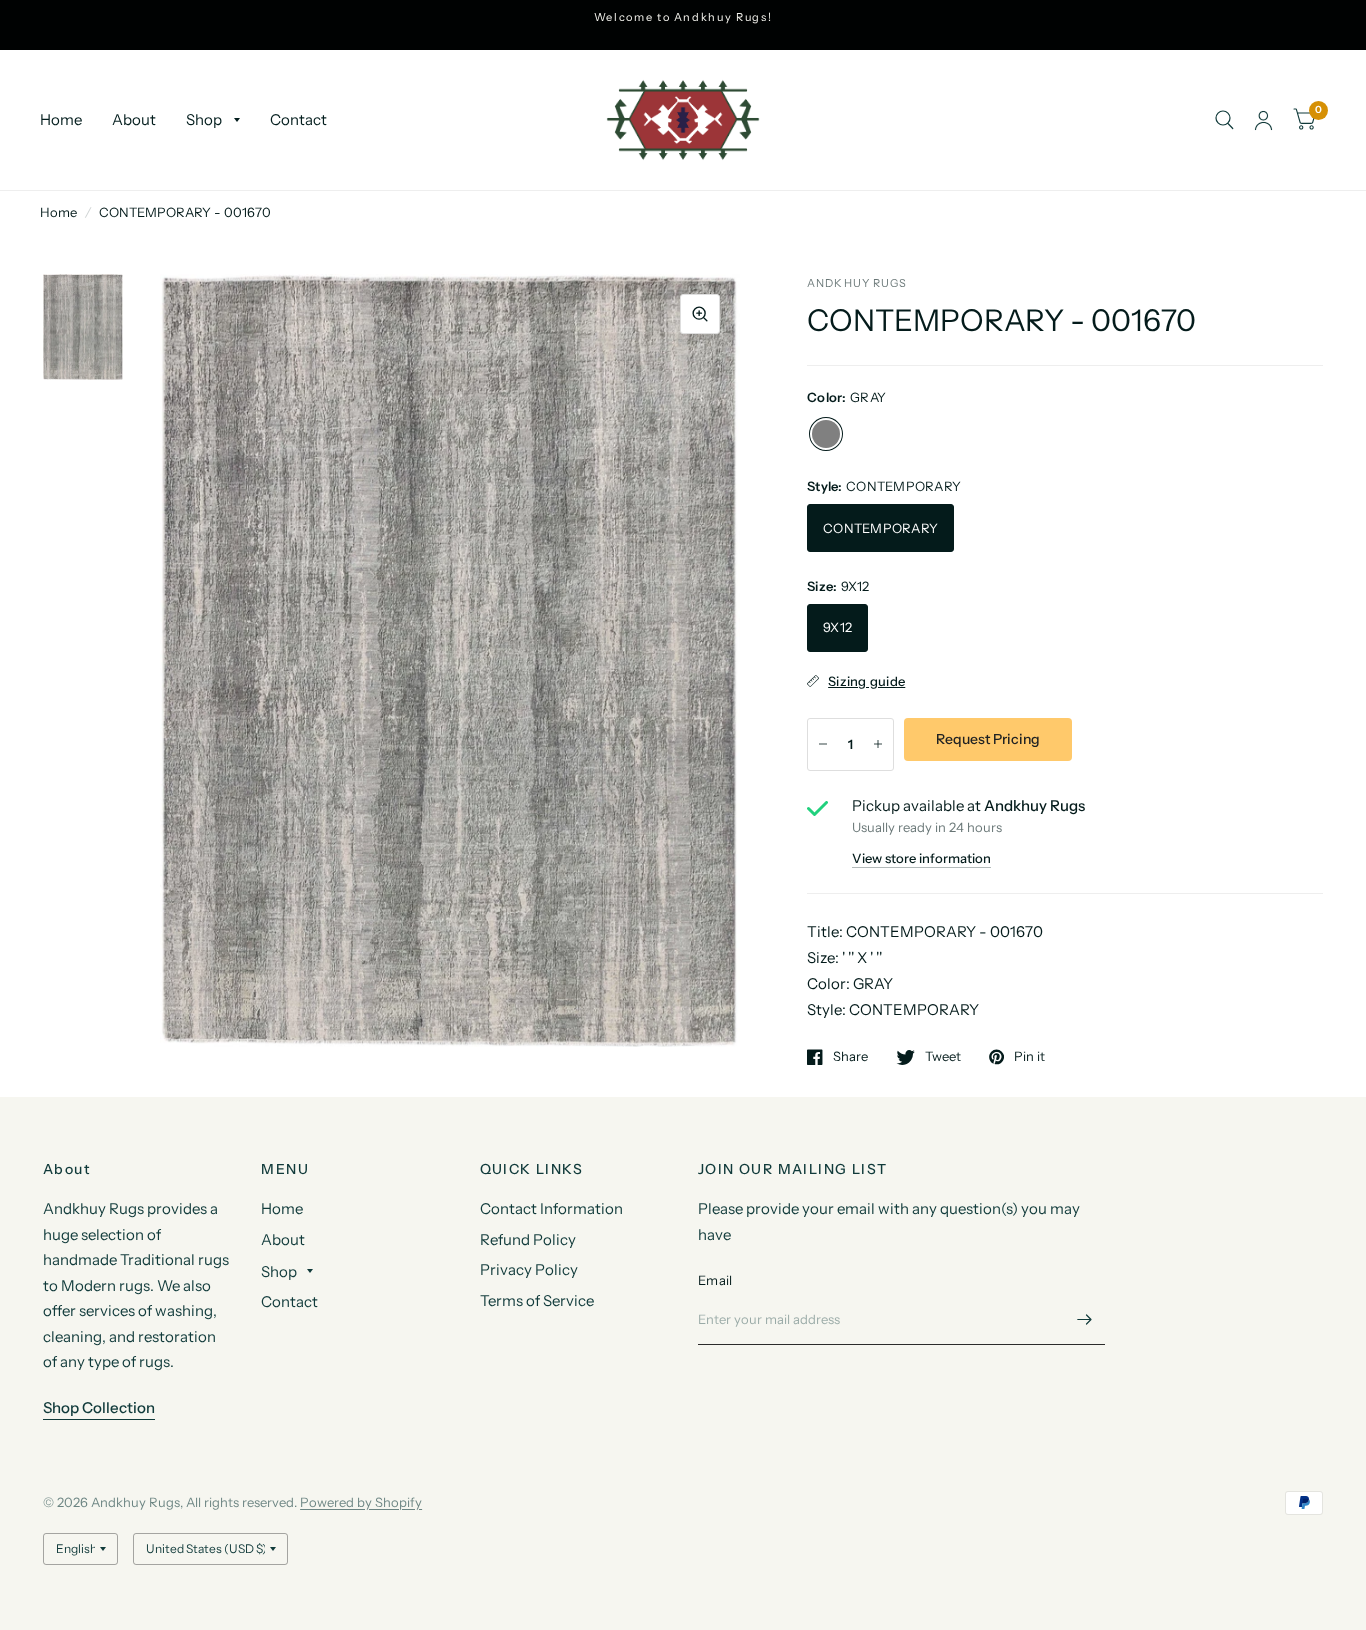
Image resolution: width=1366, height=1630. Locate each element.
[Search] (1224, 120)
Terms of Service (537, 1300)
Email (715, 1280)
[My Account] (1263, 120)
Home (61, 119)
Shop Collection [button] (99, 1407)
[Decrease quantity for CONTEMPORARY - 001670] (823, 744)
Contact (298, 119)
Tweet (943, 1057)
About (134, 119)
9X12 (837, 627)
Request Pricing (988, 739)
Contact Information (551, 1208)
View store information (921, 858)
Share (850, 1057)
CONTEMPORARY (880, 528)
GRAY (826, 434)
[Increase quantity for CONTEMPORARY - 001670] (878, 744)
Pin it (1029, 1057)
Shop (204, 119)
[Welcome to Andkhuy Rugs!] (683, 17)
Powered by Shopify (361, 1502)
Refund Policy (528, 1239)
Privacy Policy (529, 1269)
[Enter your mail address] (1085, 1319)
